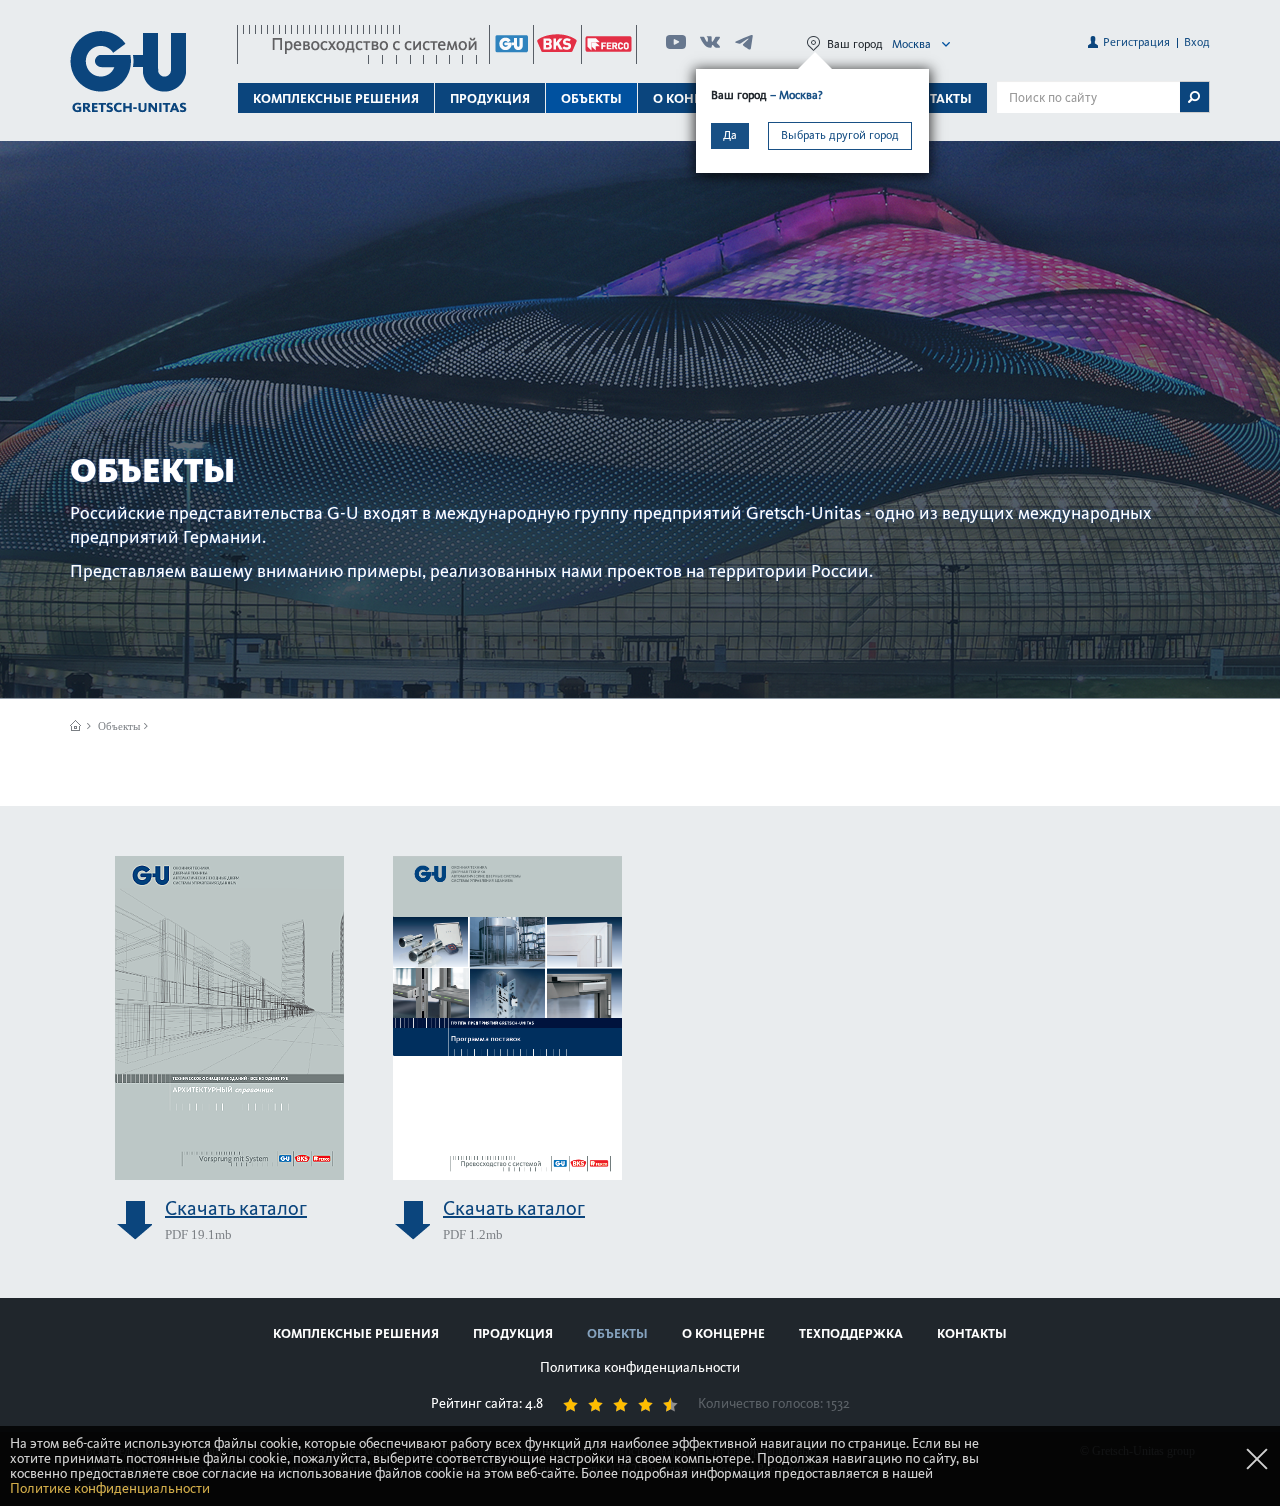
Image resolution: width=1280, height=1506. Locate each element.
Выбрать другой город (840, 135)
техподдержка (851, 1333)
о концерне (723, 1333)
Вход (1197, 42)
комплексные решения (356, 1333)
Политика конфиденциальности (640, 1367)
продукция (513, 1333)
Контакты (937, 98)
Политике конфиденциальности (110, 1488)
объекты (591, 98)
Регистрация (1136, 42)
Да (730, 135)
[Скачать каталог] (229, 1016)
